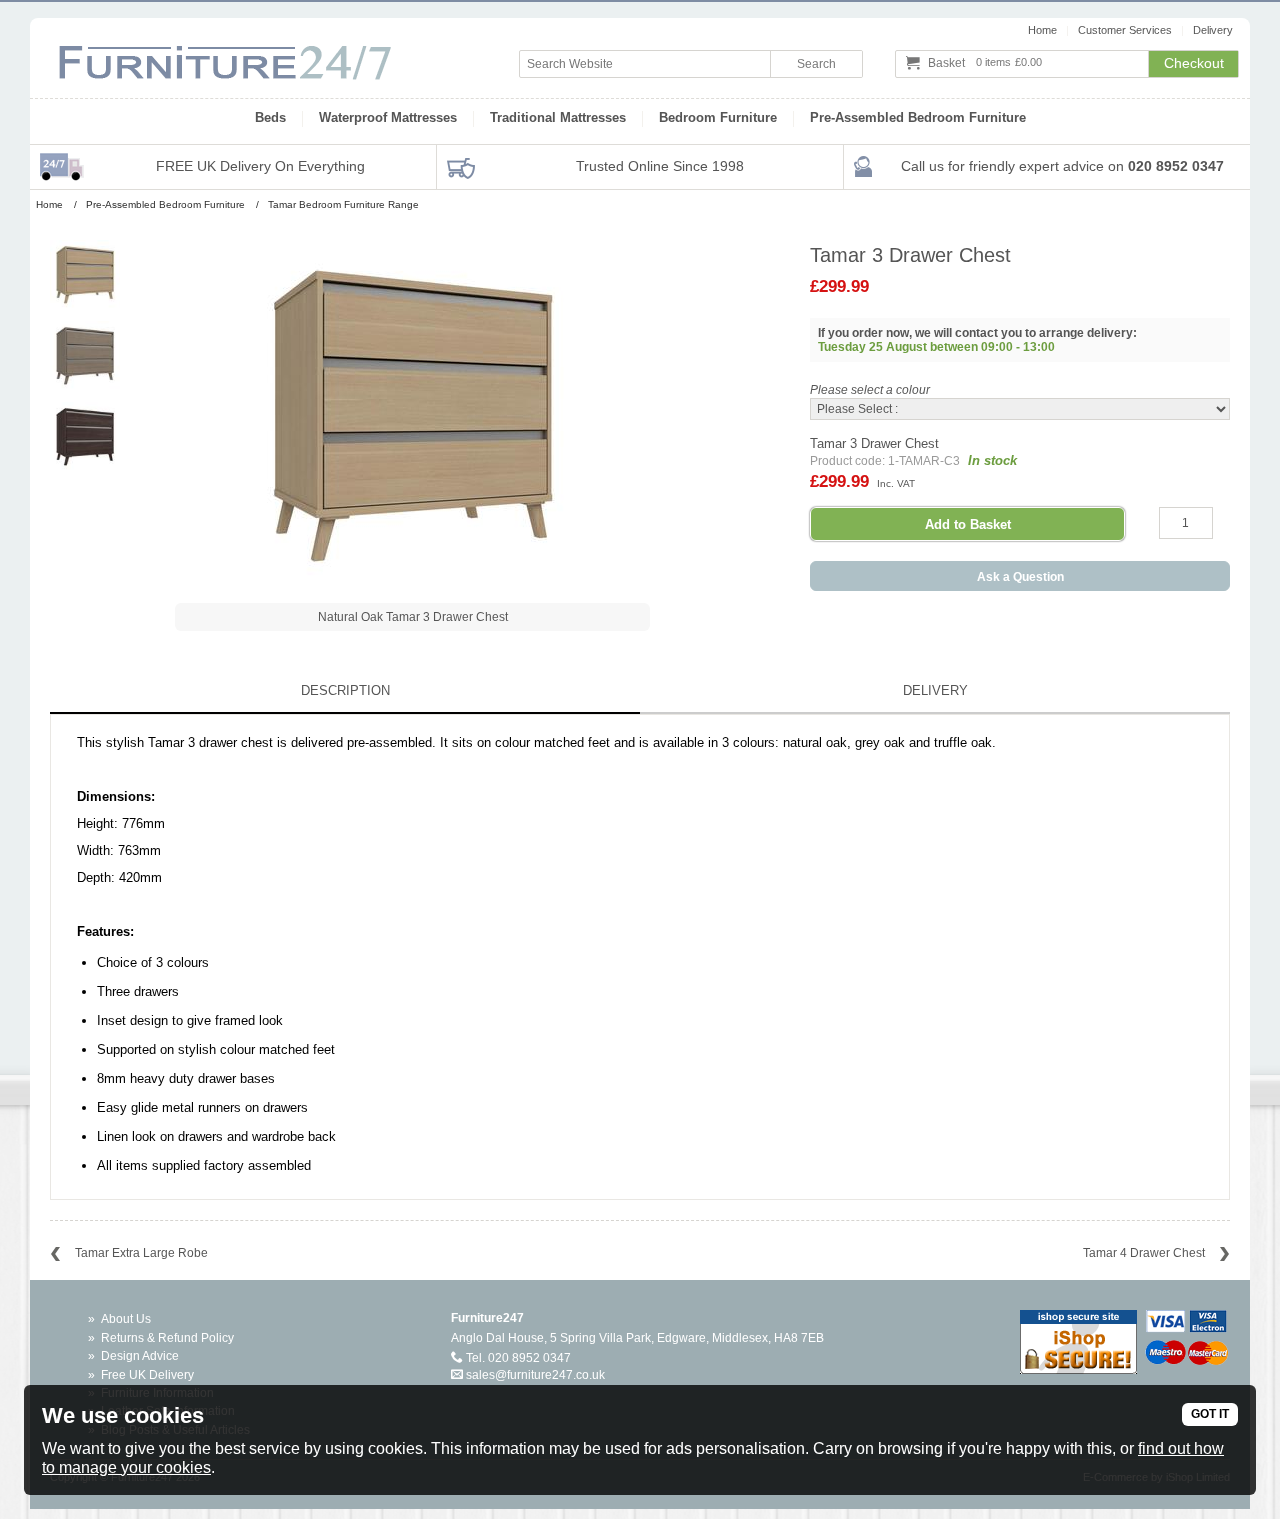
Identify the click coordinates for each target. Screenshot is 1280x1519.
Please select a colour (870, 390)
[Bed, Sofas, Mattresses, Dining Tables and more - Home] (225, 53)
